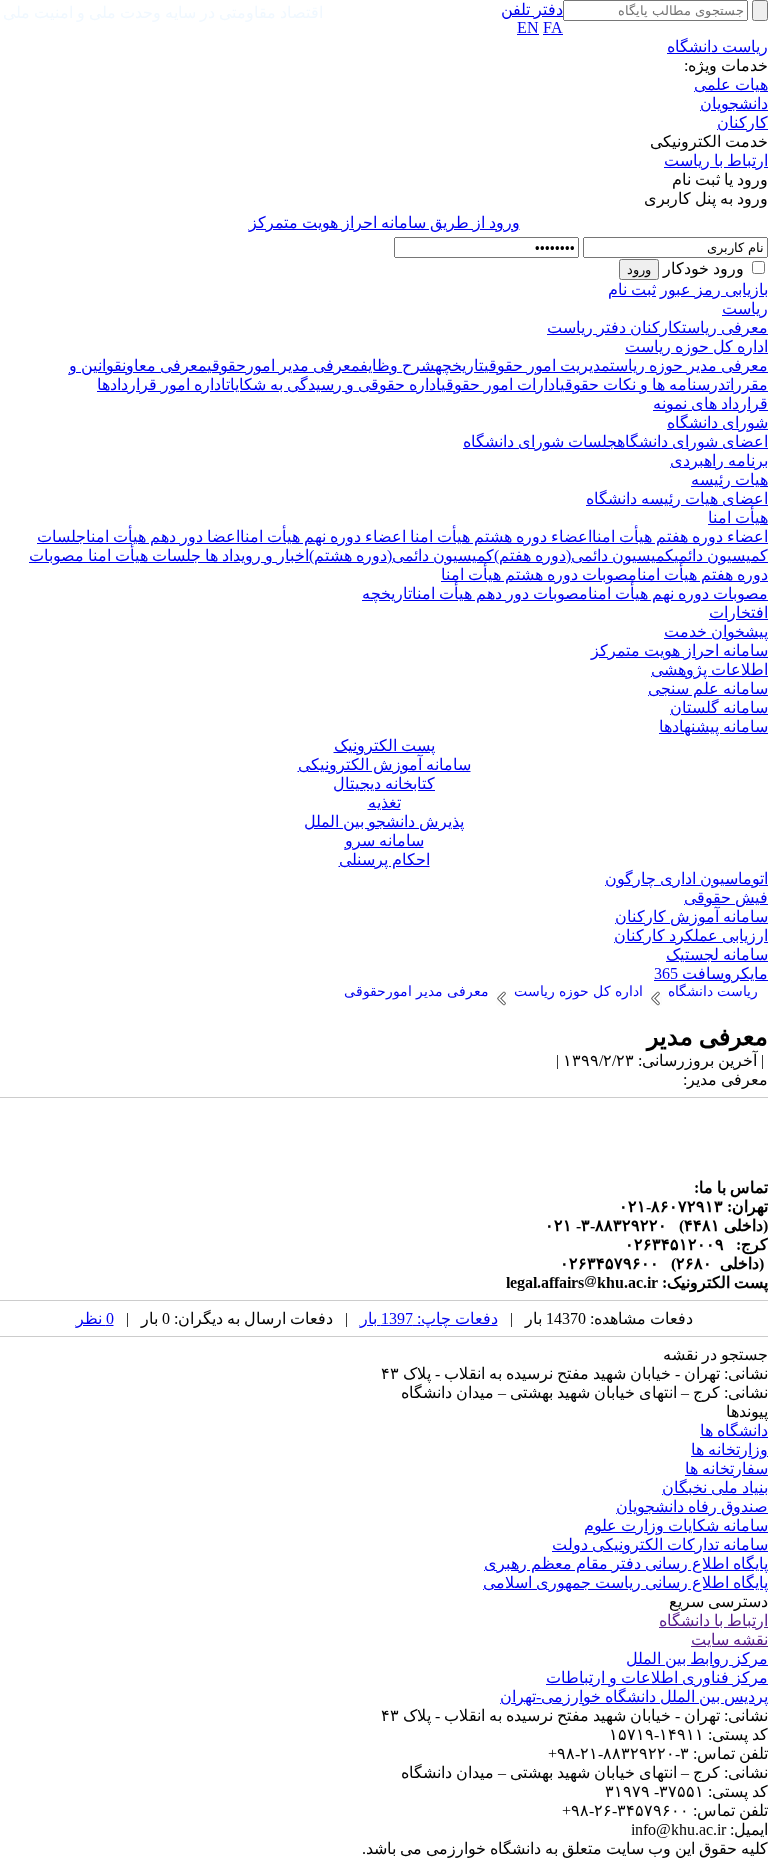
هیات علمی (731, 84)
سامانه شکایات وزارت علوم (676, 1525)
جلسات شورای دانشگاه (540, 441)
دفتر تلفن (532, 9)
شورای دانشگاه (717, 422)
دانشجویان (734, 103)
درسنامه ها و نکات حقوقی (643, 384)
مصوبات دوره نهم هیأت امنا (678, 593)
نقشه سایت (729, 1639)
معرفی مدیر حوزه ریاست (689, 365)
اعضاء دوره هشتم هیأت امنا (499, 536)
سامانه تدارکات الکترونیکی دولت (660, 1544)
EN (528, 27)
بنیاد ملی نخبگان (715, 1487)
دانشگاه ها (734, 1430)
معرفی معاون (164, 365)
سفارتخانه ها (726, 1468)
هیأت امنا (738, 517)
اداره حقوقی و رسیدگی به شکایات (333, 384)
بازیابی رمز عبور (714, 289)
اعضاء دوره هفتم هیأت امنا (680, 536)
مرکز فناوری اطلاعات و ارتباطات (657, 1677)
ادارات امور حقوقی (500, 384)
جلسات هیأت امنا (142, 555)
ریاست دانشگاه (717, 46)
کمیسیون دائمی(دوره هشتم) (401, 555)
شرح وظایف (397, 365)
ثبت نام (632, 289)
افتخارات (738, 612)
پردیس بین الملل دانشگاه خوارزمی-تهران (634, 1696)
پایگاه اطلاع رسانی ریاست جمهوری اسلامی (625, 1582)
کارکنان (742, 122)
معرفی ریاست (725, 327)
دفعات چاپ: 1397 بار (429, 1318)
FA (553, 27)
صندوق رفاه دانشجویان (692, 1506)
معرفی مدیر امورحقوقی (283, 365)
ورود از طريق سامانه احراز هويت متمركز (384, 222)
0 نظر (95, 1318)
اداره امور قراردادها (161, 384)
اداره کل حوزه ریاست (696, 346)
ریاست (745, 308)
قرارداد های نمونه (710, 403)
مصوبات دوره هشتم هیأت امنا (539, 574)
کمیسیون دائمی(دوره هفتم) (584, 555)
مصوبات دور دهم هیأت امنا (500, 593)
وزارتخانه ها (729, 1449)
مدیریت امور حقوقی (547, 365)
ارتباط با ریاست (716, 160)
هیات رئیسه (729, 479)
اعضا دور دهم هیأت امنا (163, 536)
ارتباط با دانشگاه (713, 1620)
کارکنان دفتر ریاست (614, 327)
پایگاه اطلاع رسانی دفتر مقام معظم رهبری (626, 1563)
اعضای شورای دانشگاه (692, 441)
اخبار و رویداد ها (255, 555)
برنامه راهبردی (719, 460)
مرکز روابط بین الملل (697, 1658)
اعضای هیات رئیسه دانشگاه (677, 498)
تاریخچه (459, 365)
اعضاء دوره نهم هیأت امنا (323, 536)
